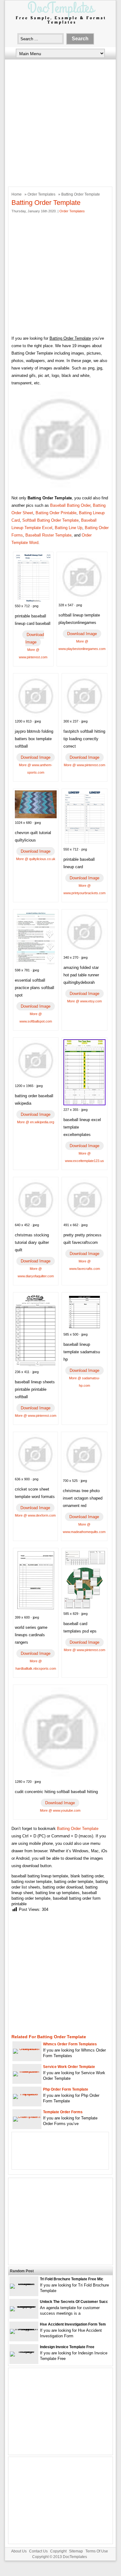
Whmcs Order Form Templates (70, 2044)
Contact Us (38, 2551)
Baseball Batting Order (70, 505)
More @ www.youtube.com (60, 1810)
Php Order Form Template (66, 2089)
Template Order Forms (63, 2112)
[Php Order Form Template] (27, 2094)
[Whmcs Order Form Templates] (27, 2049)
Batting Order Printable (56, 513)
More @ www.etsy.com (84, 1001)
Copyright (58, 2551)
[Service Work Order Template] (27, 2071)
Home (17, 194)
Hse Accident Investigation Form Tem (73, 2324)
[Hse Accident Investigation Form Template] (24, 2329)
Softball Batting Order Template (50, 520)
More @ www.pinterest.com (84, 765)
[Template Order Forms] (27, 2116)
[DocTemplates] (60, 24)
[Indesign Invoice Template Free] (24, 2351)
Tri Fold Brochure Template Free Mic (72, 2279)
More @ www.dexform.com (35, 1515)
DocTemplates (75, 2557)
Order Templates (41, 194)
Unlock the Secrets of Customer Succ (74, 2302)
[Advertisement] (60, 122)
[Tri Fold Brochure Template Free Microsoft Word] (24, 2284)
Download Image (35, 638)
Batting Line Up (69, 528)
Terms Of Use (97, 2551)
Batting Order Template (78, 1829)
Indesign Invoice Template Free (67, 2347)
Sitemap (76, 2551)
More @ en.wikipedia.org (36, 1122)
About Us (19, 2551)
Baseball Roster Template (48, 535)
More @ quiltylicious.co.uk (36, 859)
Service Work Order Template (69, 2067)
